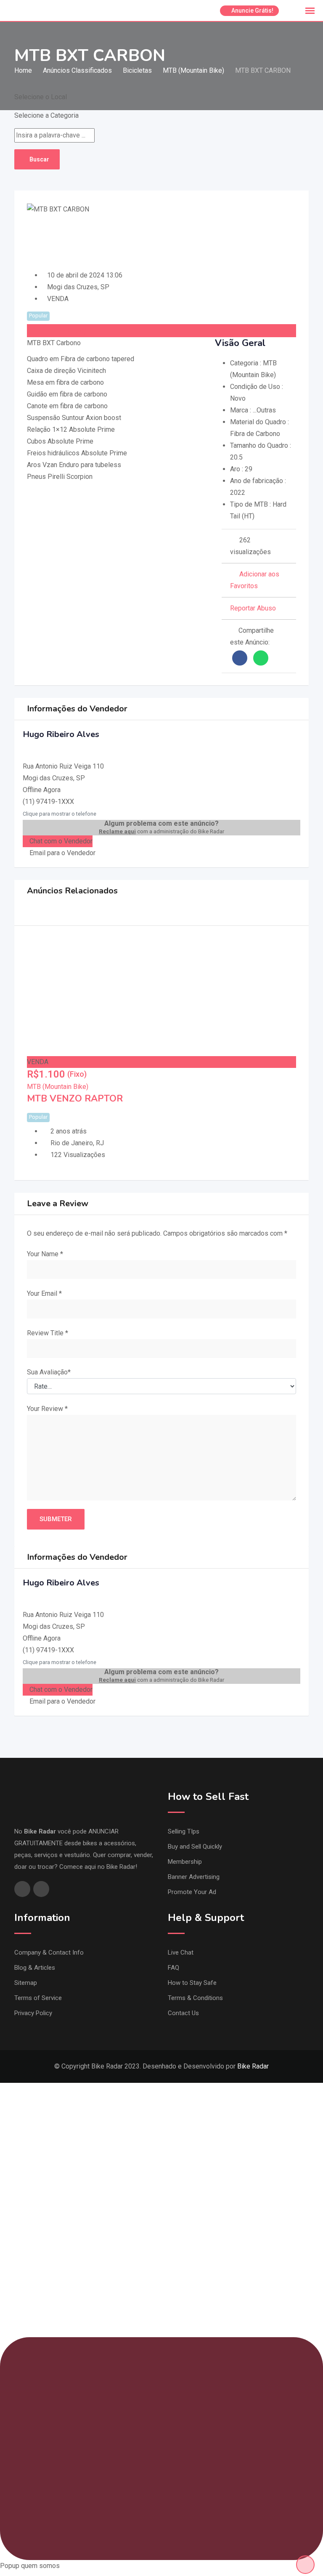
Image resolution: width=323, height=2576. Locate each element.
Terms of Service (38, 1998)
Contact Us (183, 2013)
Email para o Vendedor (62, 853)
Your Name (45, 1254)
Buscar (39, 159)
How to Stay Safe (192, 1983)
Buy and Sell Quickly (195, 1847)
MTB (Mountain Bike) (58, 1087)
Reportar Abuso (253, 608)
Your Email (44, 1293)
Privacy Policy (33, 2013)
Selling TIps (184, 1831)
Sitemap (26, 1983)
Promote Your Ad (192, 1892)
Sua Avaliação (49, 1372)
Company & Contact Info (49, 1952)
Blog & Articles (35, 1968)
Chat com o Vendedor (60, 841)
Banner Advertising (194, 1877)
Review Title (48, 1333)
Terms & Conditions (195, 1998)
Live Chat (181, 1952)
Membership (185, 1862)
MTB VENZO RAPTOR (75, 1099)
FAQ (173, 1968)
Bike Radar (253, 2066)
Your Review (47, 1409)
